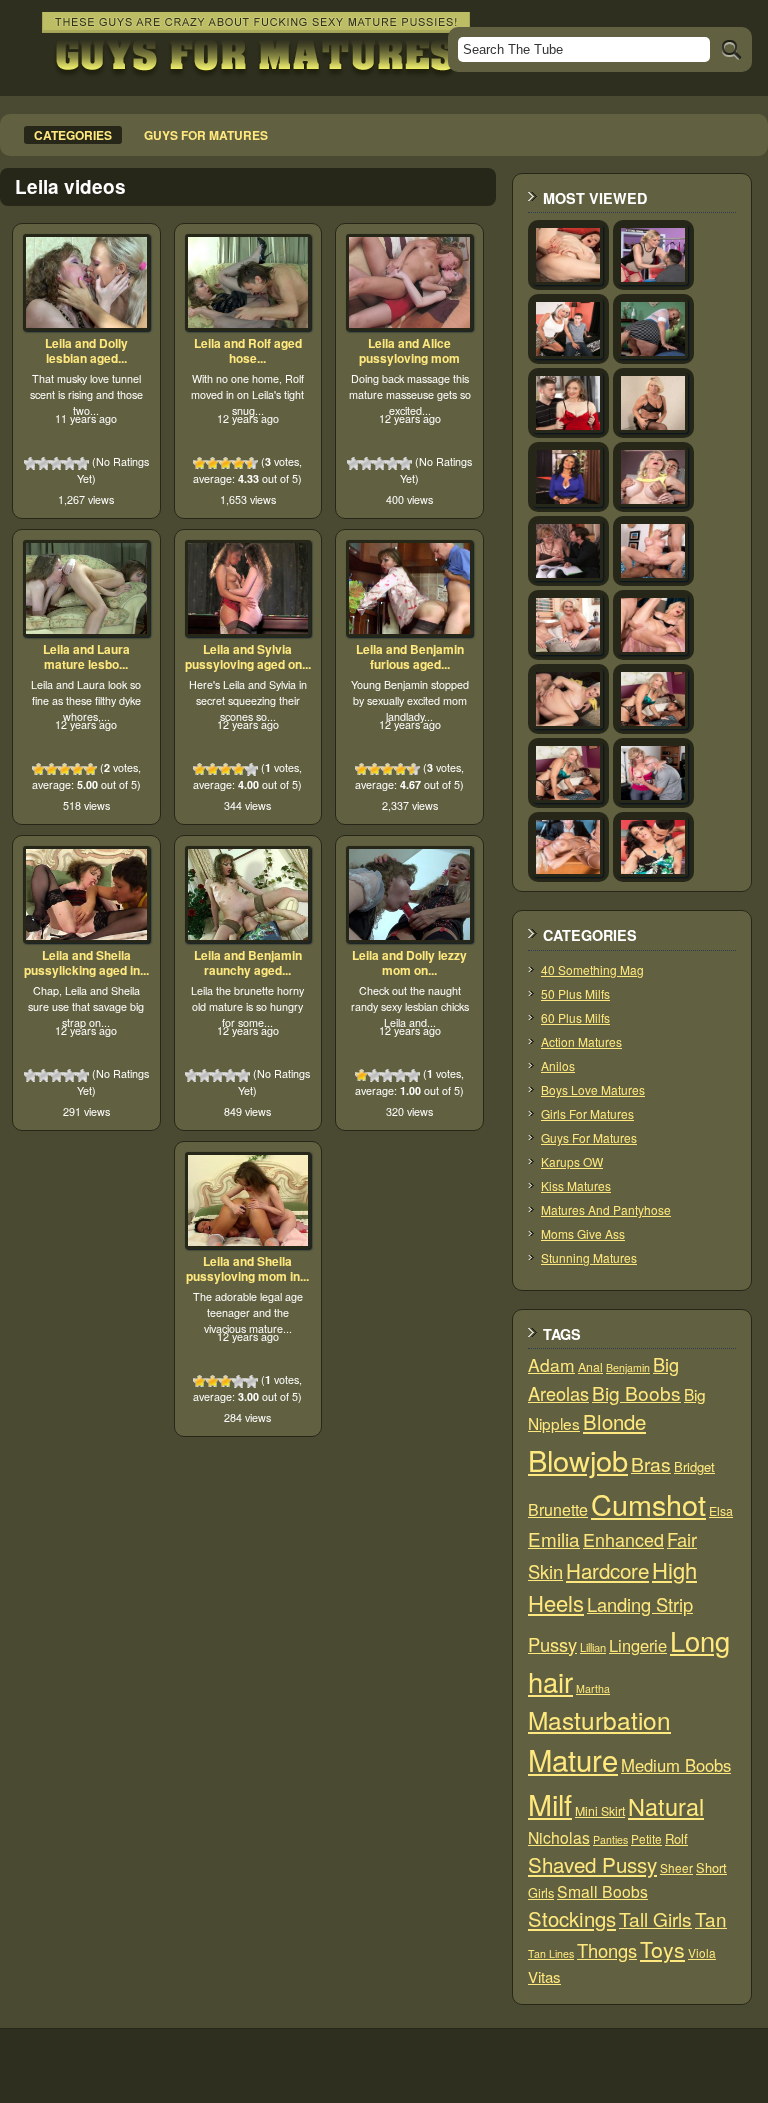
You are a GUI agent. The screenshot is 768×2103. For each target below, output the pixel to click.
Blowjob (578, 1459)
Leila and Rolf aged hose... (248, 351)
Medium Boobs (676, 1765)
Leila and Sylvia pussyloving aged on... (248, 657)
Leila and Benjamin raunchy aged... (248, 963)
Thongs (607, 1950)
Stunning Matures (589, 1257)
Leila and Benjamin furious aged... (410, 657)
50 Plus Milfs (575, 993)
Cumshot (648, 1503)
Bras (651, 1464)
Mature (573, 1759)
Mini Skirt (600, 1811)
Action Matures (581, 1041)
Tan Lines (551, 1953)
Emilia (554, 1538)
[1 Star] (30, 463)
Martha (593, 1688)
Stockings (572, 1918)
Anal (590, 1367)
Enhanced (623, 1539)
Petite (646, 1838)
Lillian (593, 1647)
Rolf (676, 1838)
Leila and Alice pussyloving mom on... (409, 358)
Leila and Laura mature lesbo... (86, 657)
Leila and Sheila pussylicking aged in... (86, 963)
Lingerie (638, 1645)
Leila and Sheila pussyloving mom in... (247, 1269)
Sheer (676, 1867)
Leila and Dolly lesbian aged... (86, 351)
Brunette (558, 1509)
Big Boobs (636, 1392)
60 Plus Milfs (575, 1017)
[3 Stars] (56, 463)
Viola (702, 1952)
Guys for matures (206, 135)
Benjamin (628, 1367)
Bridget (694, 1466)
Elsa (721, 1511)
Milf (550, 1803)
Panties (610, 1839)
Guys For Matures (589, 1137)
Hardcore (607, 1570)
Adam (551, 1364)
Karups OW (572, 1161)
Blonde (614, 1421)
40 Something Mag (592, 969)
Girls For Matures (587, 1113)
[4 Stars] (69, 463)
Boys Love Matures (593, 1089)
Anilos (558, 1065)
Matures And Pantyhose (606, 1209)
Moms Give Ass (583, 1233)
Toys (662, 1949)
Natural (666, 1806)
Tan (711, 1918)
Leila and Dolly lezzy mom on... (409, 963)
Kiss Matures (576, 1185)
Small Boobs (602, 1891)
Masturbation (599, 1719)
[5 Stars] (82, 463)
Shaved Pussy (592, 1864)
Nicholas (559, 1837)
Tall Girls (655, 1918)
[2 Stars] (43, 463)
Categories (73, 135)
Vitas (544, 1976)
